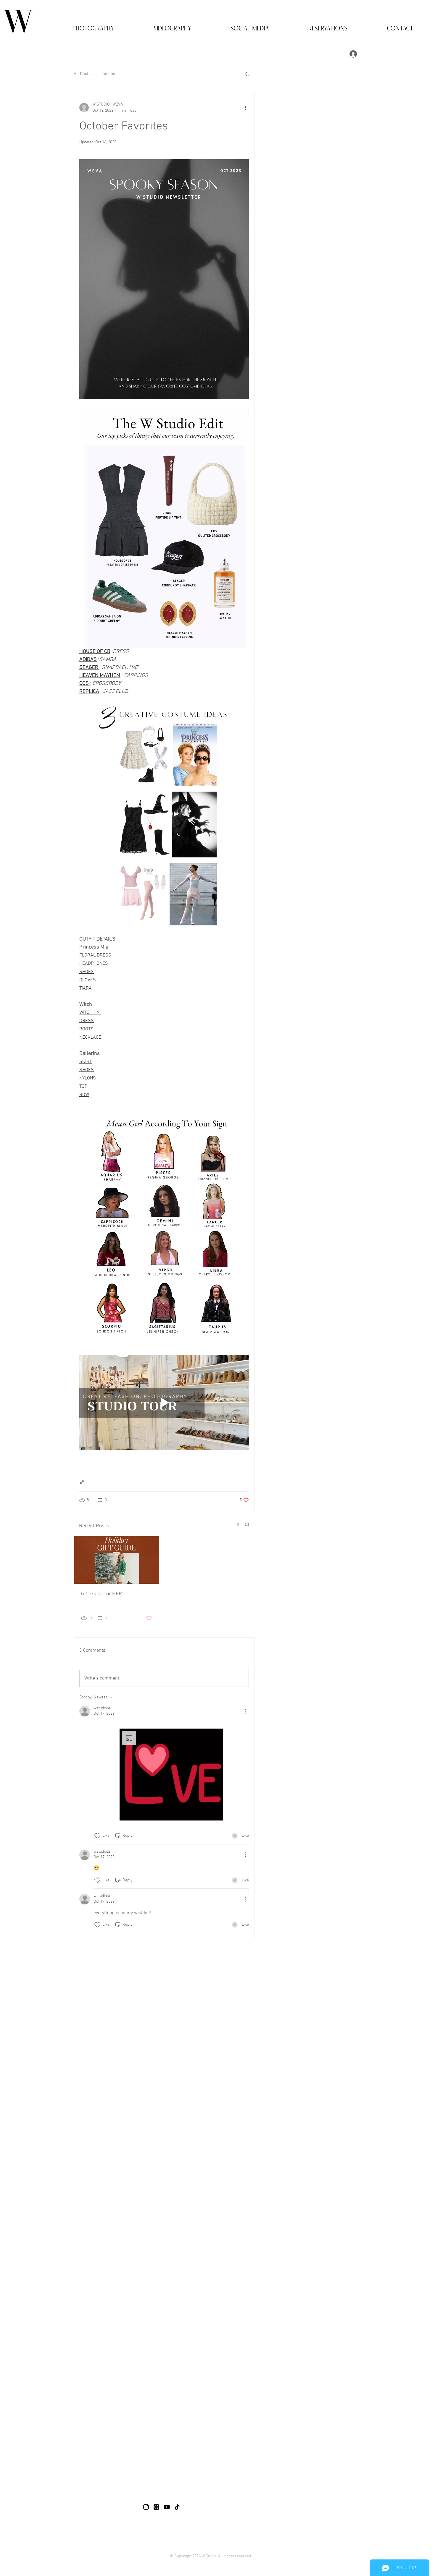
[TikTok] (177, 2507)
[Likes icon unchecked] (97, 1836)
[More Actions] (245, 1711)
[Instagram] (146, 2507)
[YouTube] (167, 2507)
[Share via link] (82, 1482)
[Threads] (156, 2507)
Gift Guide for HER (101, 1594)
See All (243, 1525)
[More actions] (245, 108)
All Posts (82, 74)
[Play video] (164, 1403)
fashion (109, 74)
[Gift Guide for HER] (116, 1560)
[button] (78, 26)
